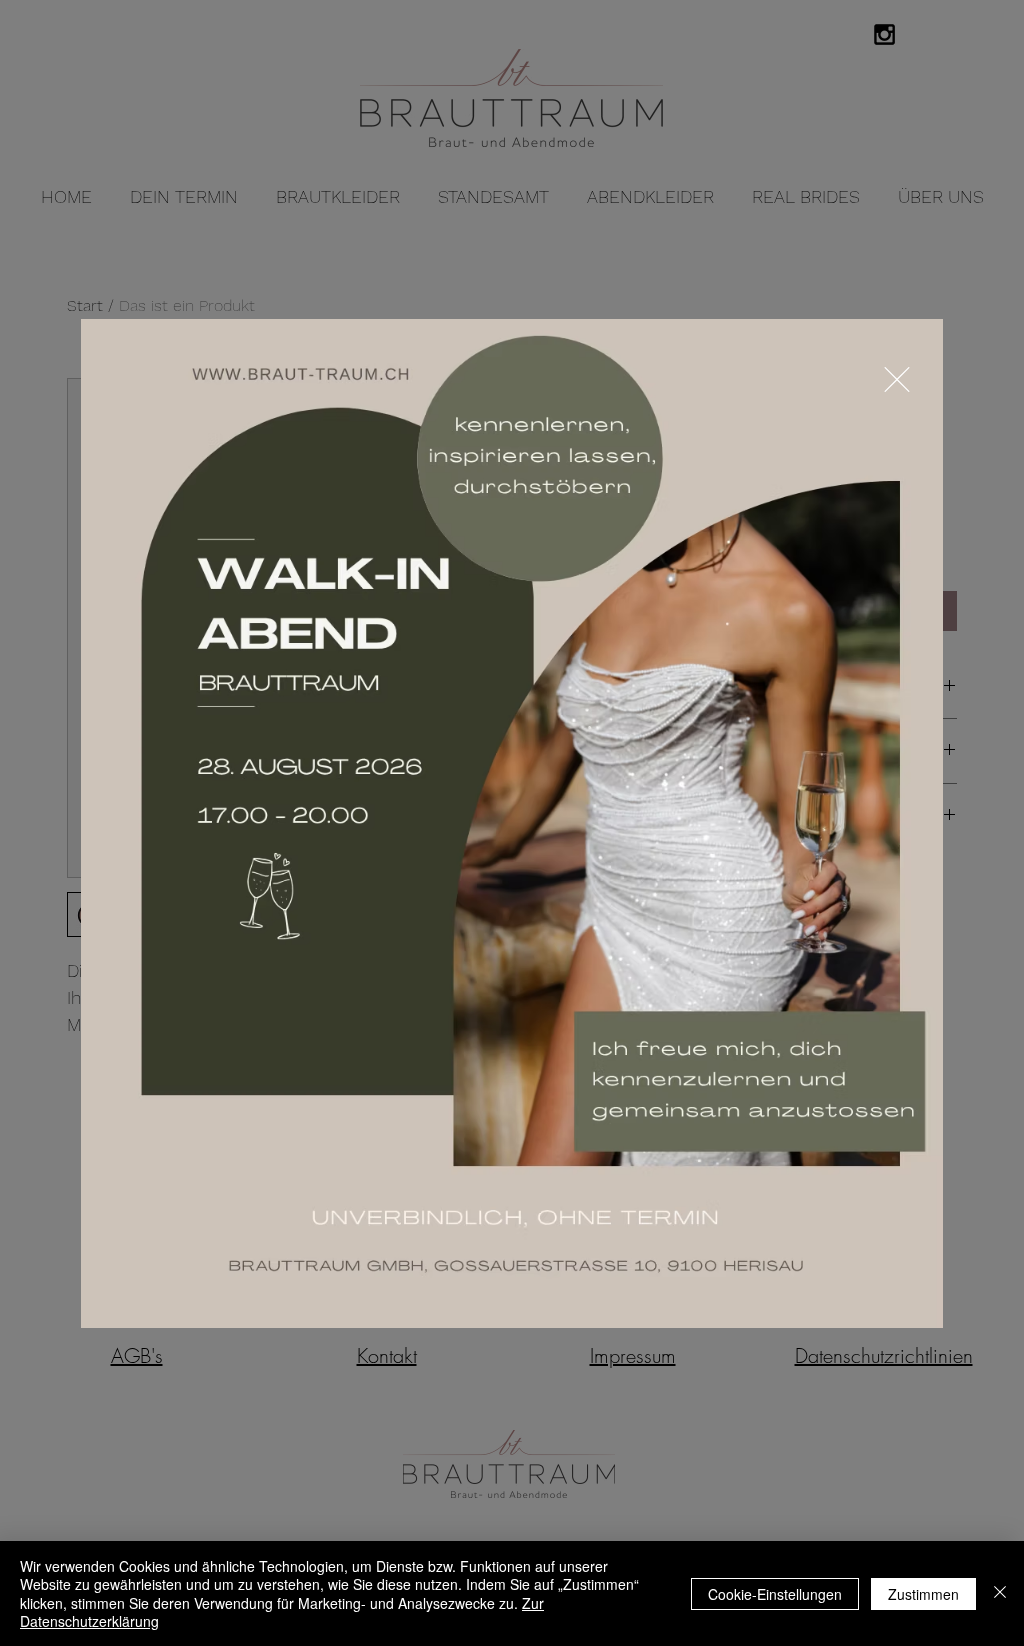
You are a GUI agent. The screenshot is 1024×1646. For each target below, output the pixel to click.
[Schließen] (1000, 1593)
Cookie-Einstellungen (775, 1594)
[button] (897, 379)
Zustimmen (923, 1594)
